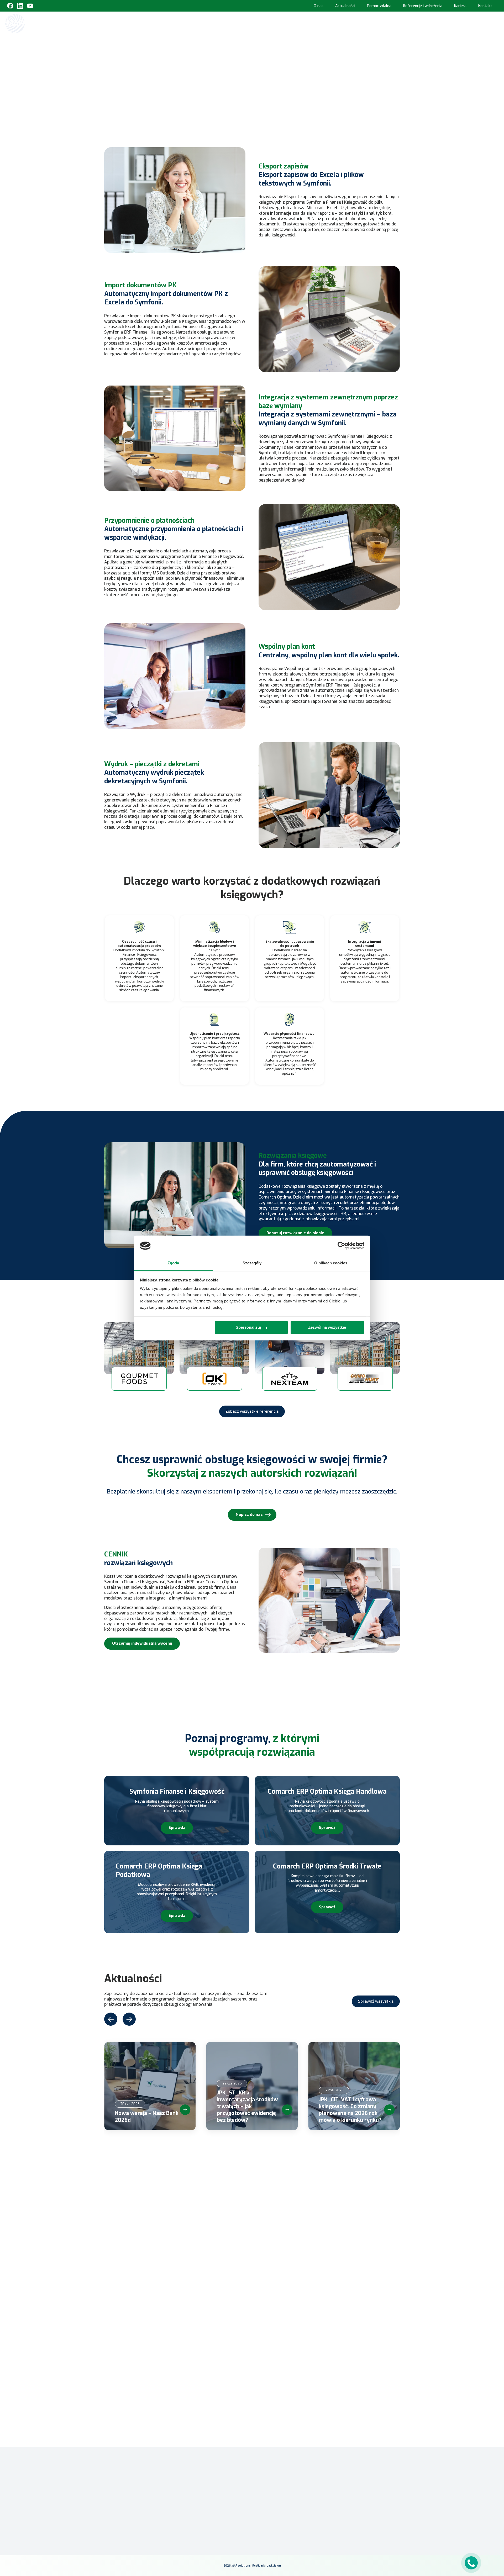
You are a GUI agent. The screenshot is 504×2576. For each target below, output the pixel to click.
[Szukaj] (494, 23)
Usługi (449, 23)
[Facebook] (10, 6)
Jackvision (274, 2566)
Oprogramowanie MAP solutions (338, 23)
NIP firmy (145, 2226)
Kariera (460, 6)
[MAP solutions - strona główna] (140, 2480)
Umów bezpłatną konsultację (252, 107)
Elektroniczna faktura (274, 2486)
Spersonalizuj (248, 1327)
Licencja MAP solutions (274, 2502)
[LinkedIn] (346, 2514)
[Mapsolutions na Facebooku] (334, 2514)
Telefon (247, 2226)
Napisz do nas (249, 1514)
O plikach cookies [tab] (331, 1263)
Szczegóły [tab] (252, 1263)
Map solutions (193, 55)
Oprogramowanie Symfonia (406, 23)
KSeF (235, 23)
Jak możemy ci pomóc (156, 2255)
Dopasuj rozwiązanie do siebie (295, 1233)
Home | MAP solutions (204, 23)
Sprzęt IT (474, 23)
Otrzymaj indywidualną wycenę (142, 1643)
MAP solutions (201, 2479)
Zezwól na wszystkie (327, 1327)
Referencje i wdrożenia (423, 6)
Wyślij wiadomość (164, 2384)
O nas (319, 6)
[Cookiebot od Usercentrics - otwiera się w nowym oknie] (341, 1246)
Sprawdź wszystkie (376, 2001)
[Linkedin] (20, 6)
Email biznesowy (204, 2226)
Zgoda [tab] (173, 1263)
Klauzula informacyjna (348, 2482)
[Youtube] (30, 6)
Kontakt (485, 6)
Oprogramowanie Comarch (270, 23)
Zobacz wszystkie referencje (252, 1411)
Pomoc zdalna (379, 6)
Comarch (196, 2472)
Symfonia (196, 2487)
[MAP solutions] (32, 23)
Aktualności (345, 6)
